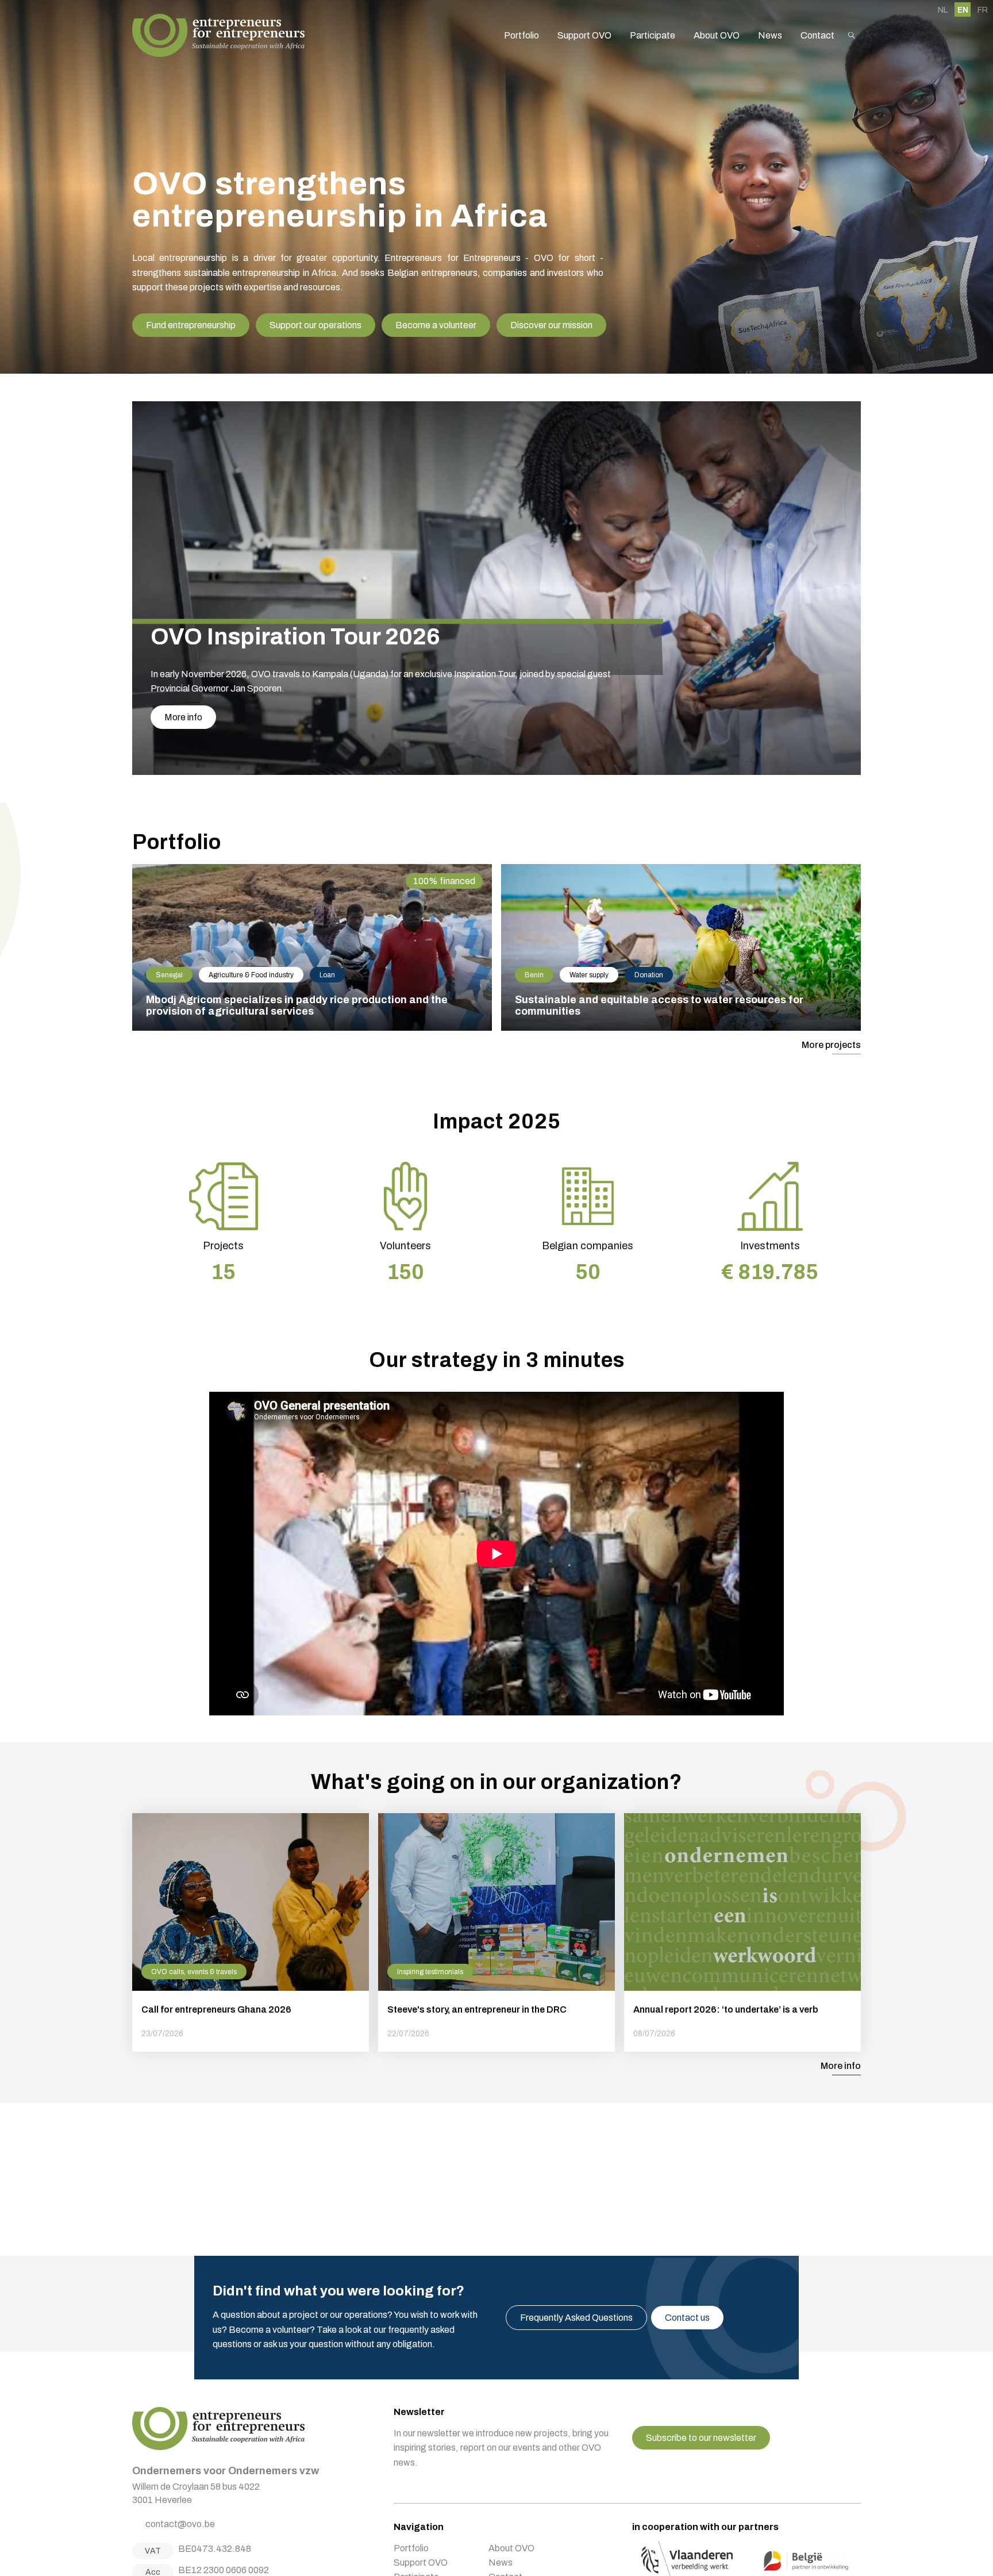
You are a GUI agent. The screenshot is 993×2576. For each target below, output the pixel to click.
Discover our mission (551, 325)
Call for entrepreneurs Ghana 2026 (251, 1932)
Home (218, 35)
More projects (831, 1045)
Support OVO (584, 35)
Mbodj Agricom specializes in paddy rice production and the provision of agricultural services (312, 947)
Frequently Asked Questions (576, 2318)
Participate (653, 35)
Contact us (687, 2318)
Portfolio (521, 35)
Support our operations (315, 325)
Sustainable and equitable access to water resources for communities (681, 947)
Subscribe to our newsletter (701, 2438)
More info (183, 717)
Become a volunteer (436, 325)
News (770, 35)
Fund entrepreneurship (191, 325)
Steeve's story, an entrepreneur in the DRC (496, 1932)
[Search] (852, 35)
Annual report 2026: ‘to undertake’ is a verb (742, 1932)
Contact (817, 35)
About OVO (717, 35)
